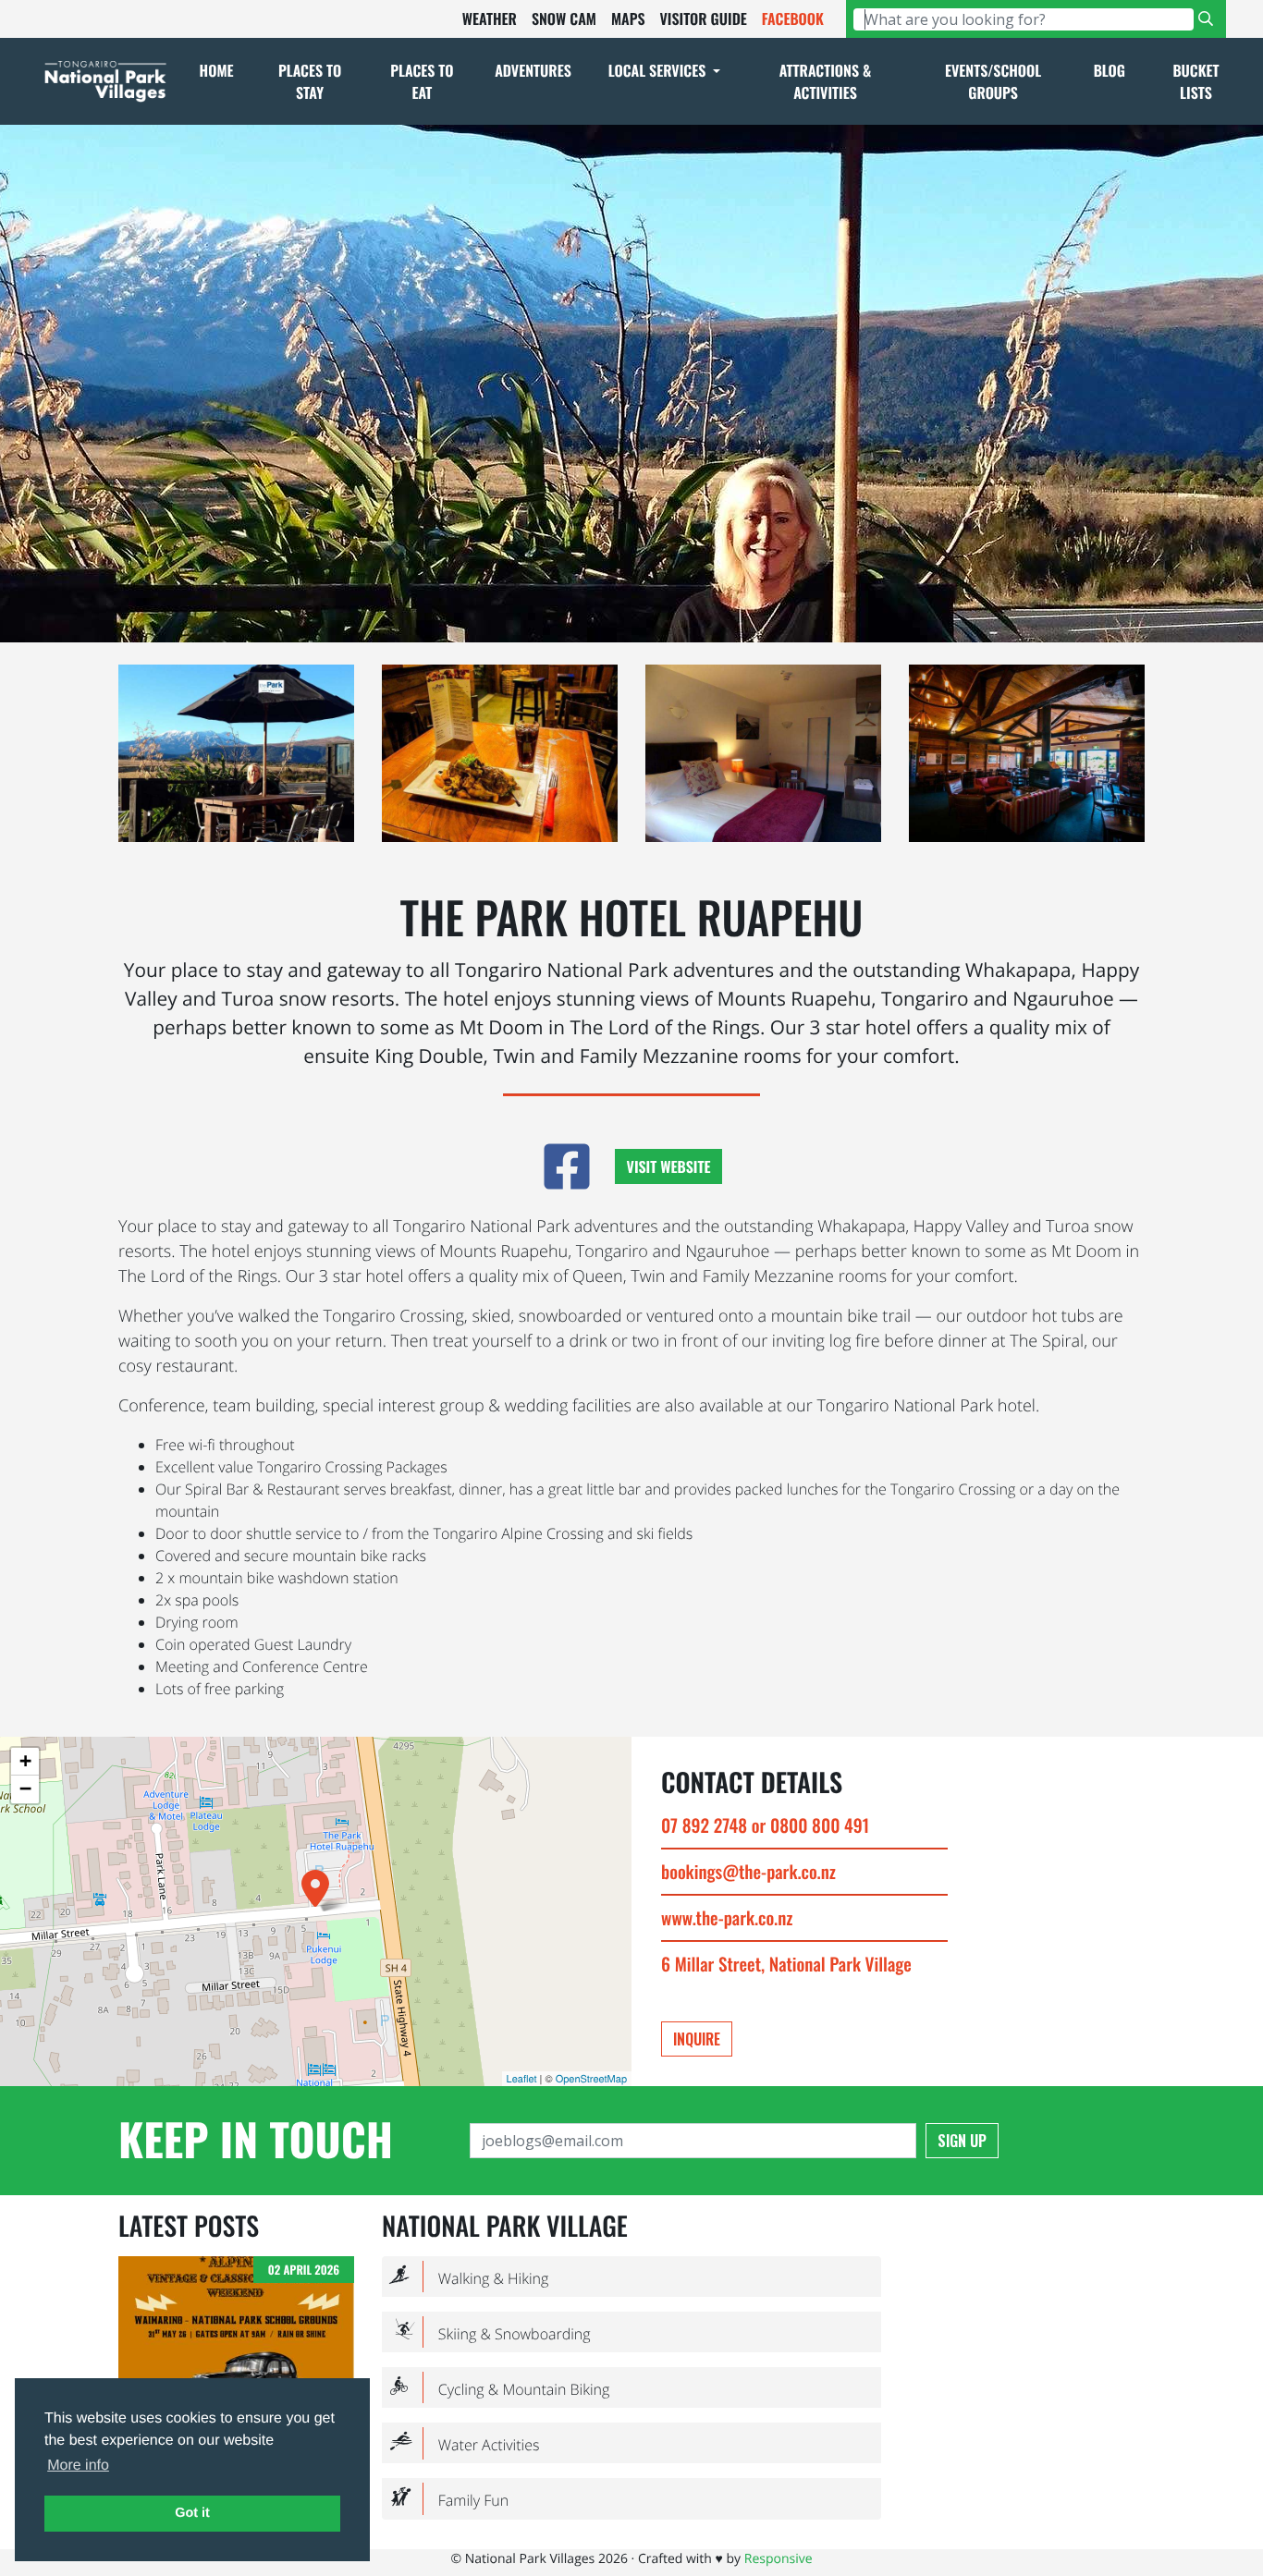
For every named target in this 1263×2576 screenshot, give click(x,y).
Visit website (669, 1166)
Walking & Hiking (469, 2278)
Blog (1110, 70)
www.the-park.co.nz (727, 1917)
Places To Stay (310, 81)
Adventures (533, 70)
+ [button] (25, 1761)
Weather (490, 18)
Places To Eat (422, 81)
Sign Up (962, 2141)
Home (217, 70)
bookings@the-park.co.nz (748, 1871)
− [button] (25, 1789)
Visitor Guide (703, 18)
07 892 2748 (704, 1825)
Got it (192, 2513)
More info (78, 2466)
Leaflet (522, 2079)
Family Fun (449, 2500)
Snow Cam (564, 18)
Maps (628, 18)
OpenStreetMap (591, 2079)
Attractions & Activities (826, 81)
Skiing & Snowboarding (490, 2333)
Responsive (779, 2559)
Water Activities (464, 2444)
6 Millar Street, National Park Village (786, 1964)
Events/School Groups (993, 81)
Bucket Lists (1196, 81)
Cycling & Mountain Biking (499, 2389)
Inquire (697, 2039)
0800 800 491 (820, 1825)
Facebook (793, 18)
